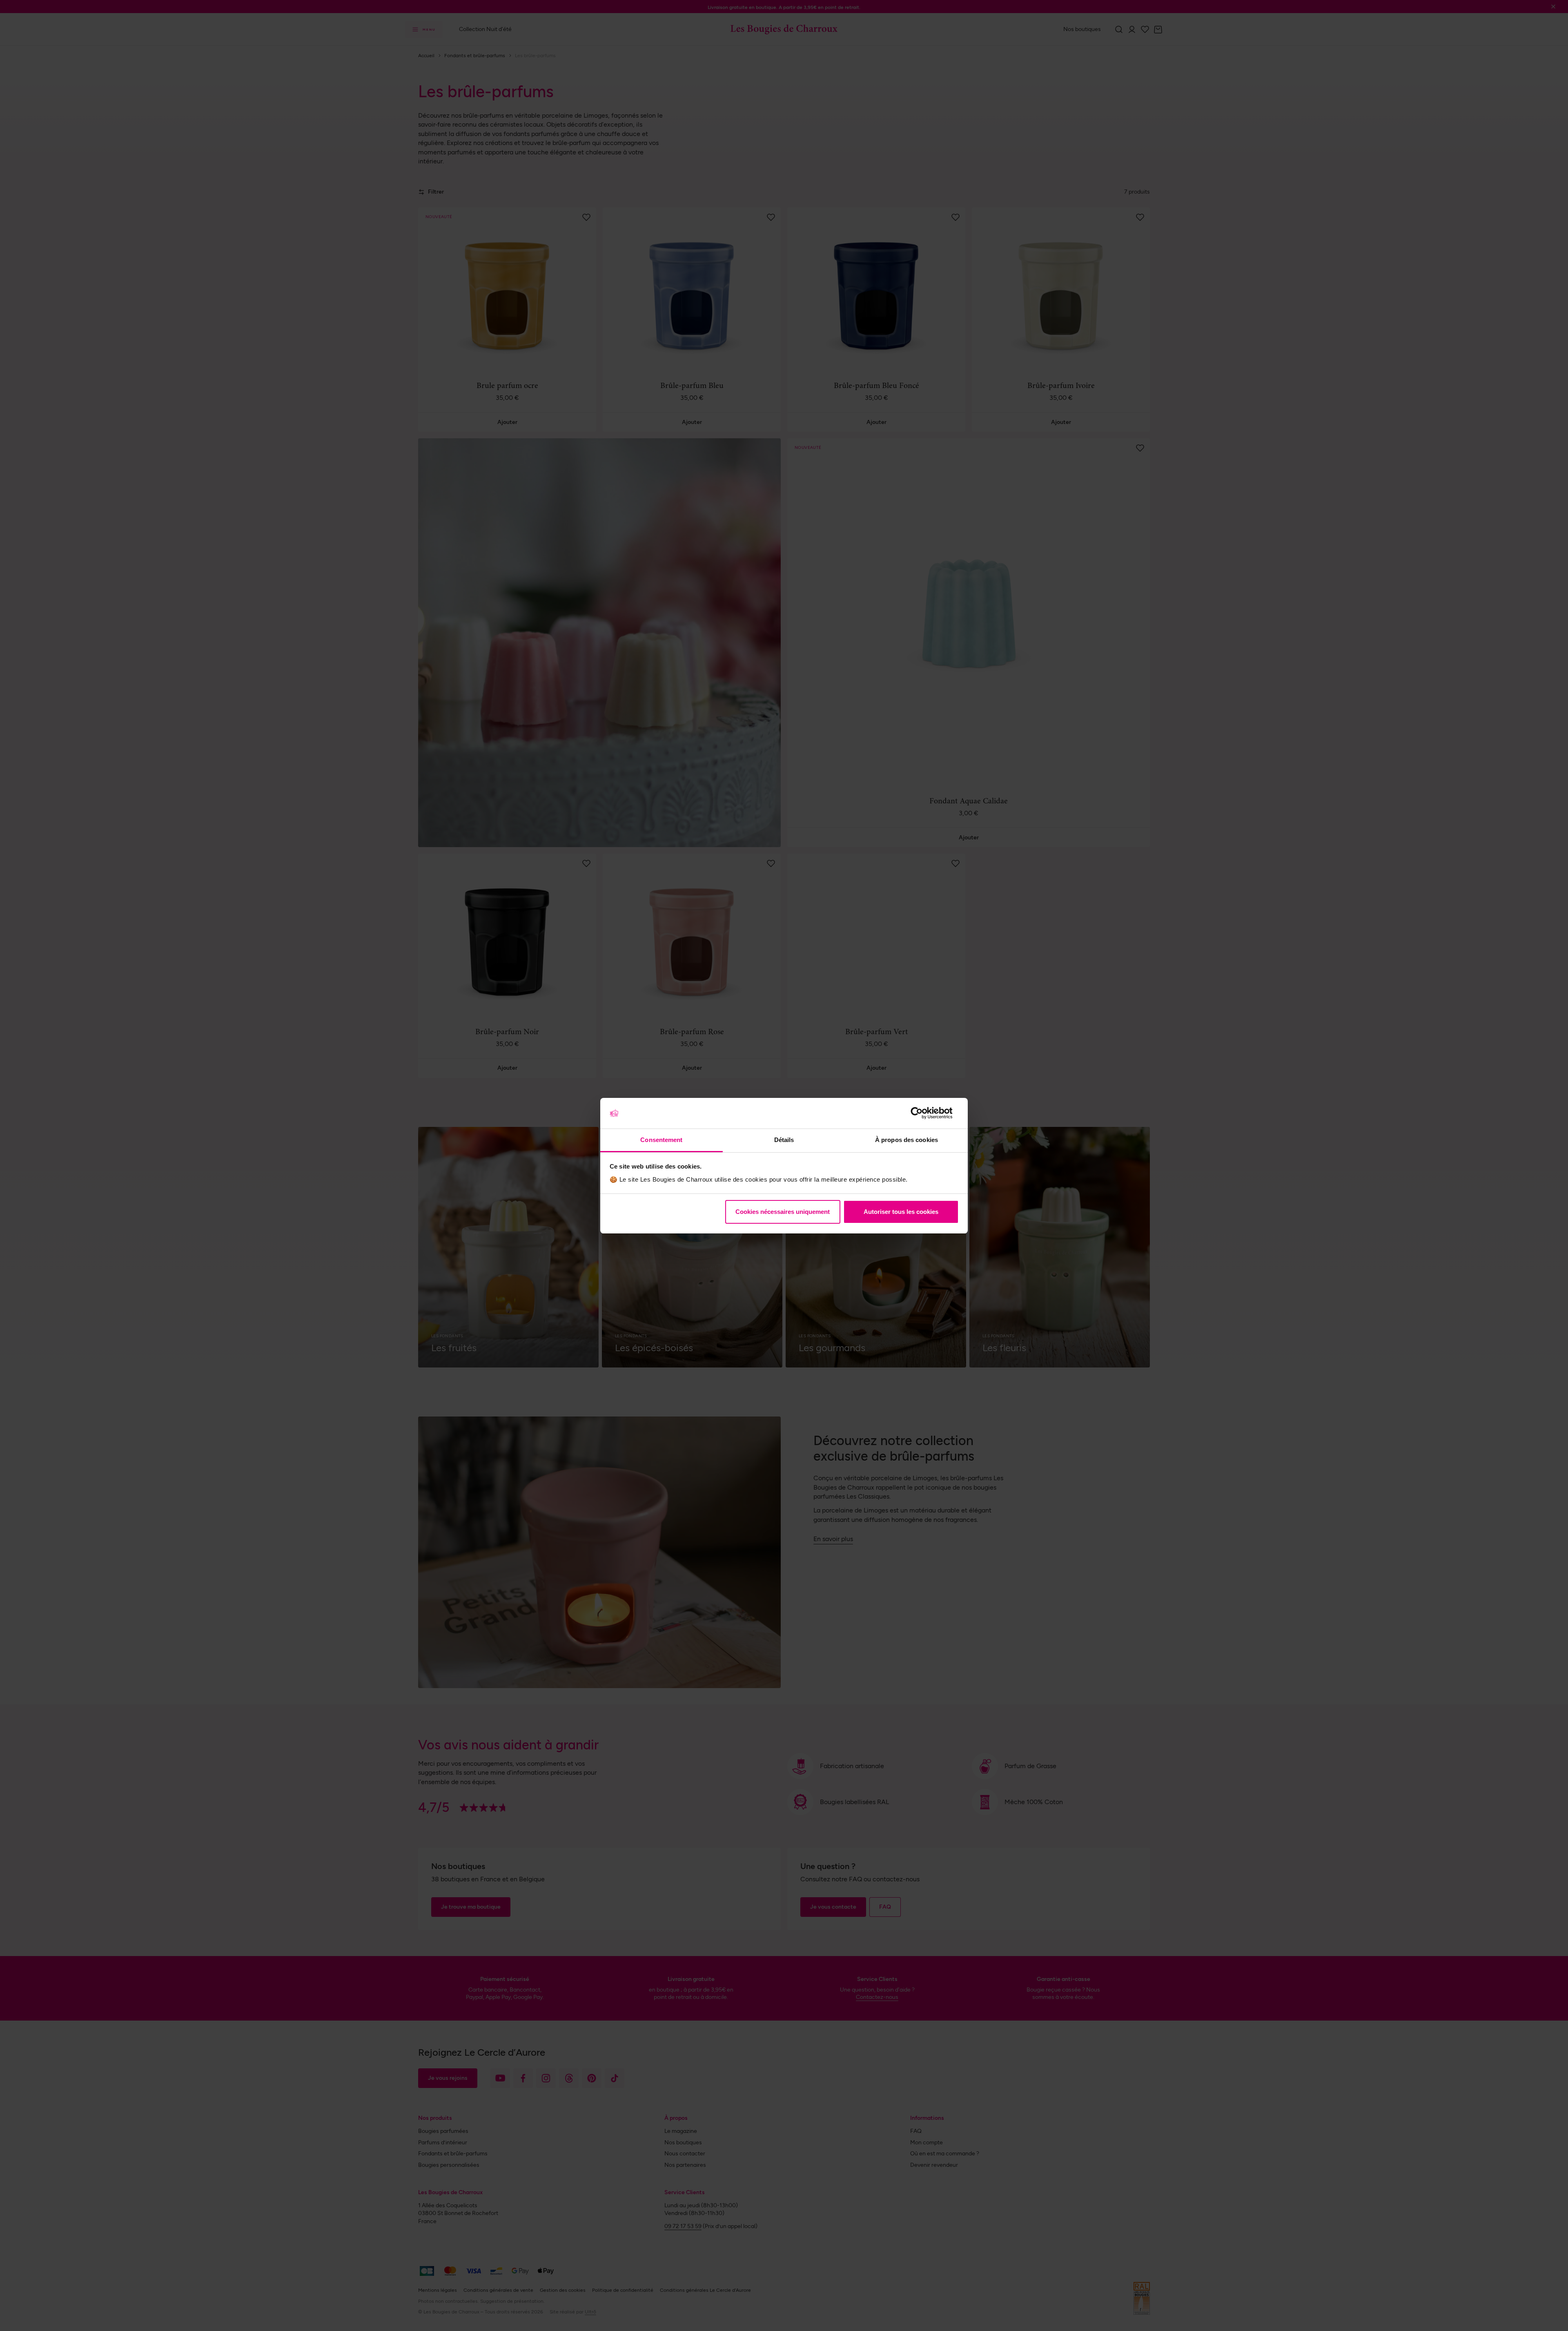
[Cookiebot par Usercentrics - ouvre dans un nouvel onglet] (923, 1113)
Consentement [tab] (661, 1140)
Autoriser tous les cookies (901, 1212)
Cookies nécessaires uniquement (783, 1212)
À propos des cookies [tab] (906, 1140)
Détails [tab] (784, 1140)
